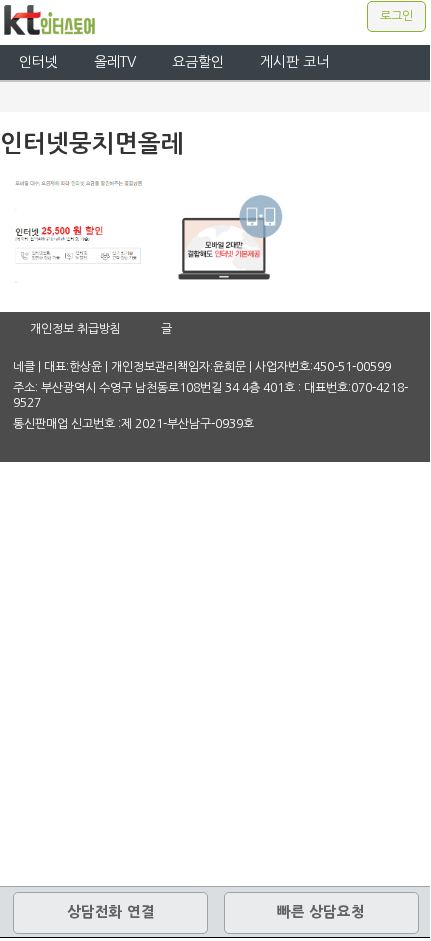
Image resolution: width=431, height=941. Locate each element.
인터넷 (38, 62)
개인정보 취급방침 (75, 329)
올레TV (115, 62)
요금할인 (198, 62)
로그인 (396, 16)
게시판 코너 (294, 62)
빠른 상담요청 (321, 912)
